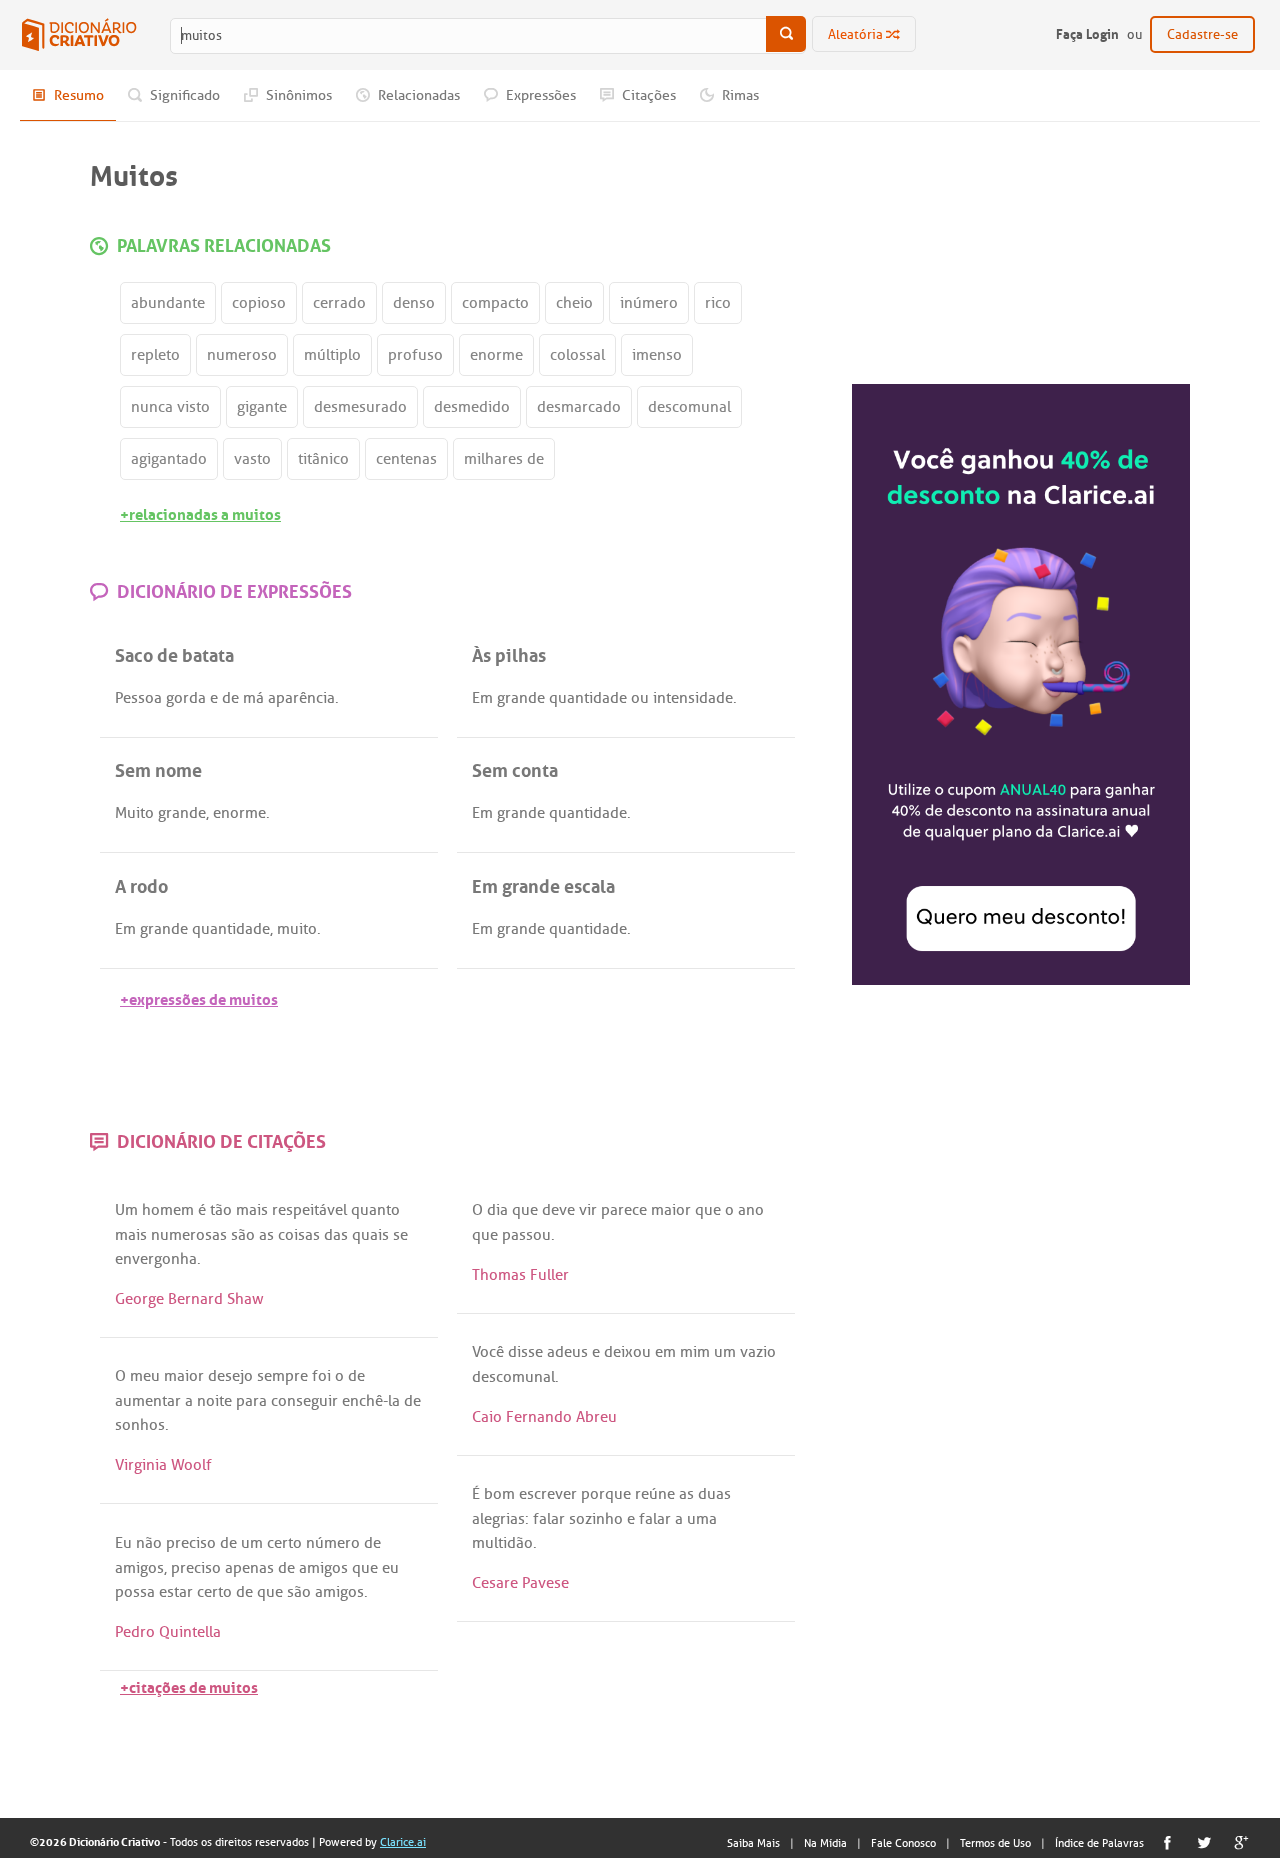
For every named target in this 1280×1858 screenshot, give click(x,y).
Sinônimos (297, 95)
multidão (502, 1543)
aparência (301, 698)
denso (414, 303)
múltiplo (332, 355)
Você (488, 1352)
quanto (375, 1210)
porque (606, 1494)
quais (370, 1235)
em (665, 1352)
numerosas (189, 1235)
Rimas (739, 95)
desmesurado (360, 407)
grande (521, 698)
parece (624, 1210)
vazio (758, 1352)
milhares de (504, 459)
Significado (183, 95)
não (149, 1543)
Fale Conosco (903, 1843)
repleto (155, 355)
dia (497, 1210)
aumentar (148, 1401)
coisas (299, 1235)
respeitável (309, 1210)
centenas (406, 459)
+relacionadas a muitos (200, 512)
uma (702, 1519)
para (251, 1401)
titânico (323, 459)
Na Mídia (825, 1843)
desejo (230, 1376)
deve (558, 1210)
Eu (123, 1543)
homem (168, 1210)
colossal (577, 355)
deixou (627, 1352)
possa (135, 1592)
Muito (134, 813)
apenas (249, 1568)
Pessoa (138, 698)
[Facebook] (1167, 1842)
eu (390, 1568)
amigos (139, 1568)
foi (321, 1376)
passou (526, 1235)
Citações (647, 95)
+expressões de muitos (199, 997)
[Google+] (1241, 1842)
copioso (259, 303)
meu (145, 1376)
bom (499, 1494)
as (266, 1235)
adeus (567, 1352)
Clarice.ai (403, 1842)
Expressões (539, 95)
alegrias (498, 1519)
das (336, 1235)
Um (126, 1210)
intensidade (693, 698)
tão (221, 1210)
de (230, 698)
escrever (548, 1494)
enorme (496, 355)
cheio (574, 303)
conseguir (304, 1401)
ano (751, 1210)
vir (588, 1210)
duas (714, 1494)
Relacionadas (417, 95)
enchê (362, 1401)
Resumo (77, 95)
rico (718, 303)
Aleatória (857, 34)
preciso (191, 1543)
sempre (282, 1376)
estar (176, 1592)
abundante (168, 303)
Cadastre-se (1202, 34)
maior (671, 1210)
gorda (186, 698)
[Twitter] (1204, 1842)
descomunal (689, 407)
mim (695, 1352)
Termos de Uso (995, 1843)
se (400, 1235)
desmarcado (579, 407)
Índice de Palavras (1099, 1843)
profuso (415, 355)
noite (214, 1401)
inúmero (649, 303)
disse (525, 1352)
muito (297, 929)
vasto (252, 459)
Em (482, 698)
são (243, 1235)
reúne (655, 1494)
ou (640, 698)
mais (252, 1210)
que (525, 1210)
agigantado (169, 459)
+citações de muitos (189, 1685)
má (253, 698)
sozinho (596, 1519)
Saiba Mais (753, 1843)
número (333, 1543)
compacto (495, 303)
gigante (262, 407)
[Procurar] (786, 34)
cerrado (339, 303)
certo (284, 1543)
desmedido (472, 407)
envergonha (156, 1259)
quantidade (588, 698)
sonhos (140, 1425)
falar (549, 1519)
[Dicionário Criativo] (79, 35)
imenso (657, 355)
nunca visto (170, 407)
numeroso (242, 355)
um (725, 1352)
